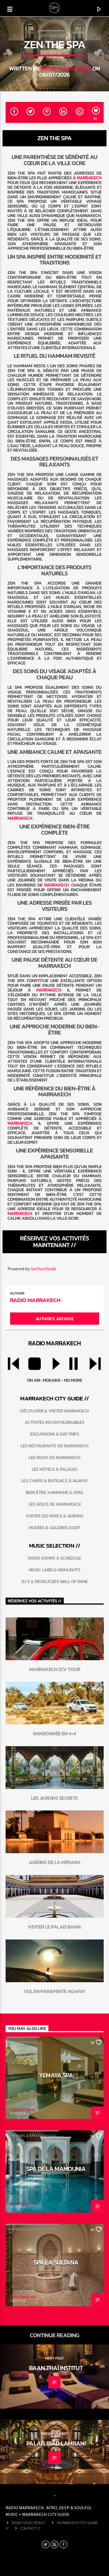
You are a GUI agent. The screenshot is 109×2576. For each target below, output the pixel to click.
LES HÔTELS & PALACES (54, 1469)
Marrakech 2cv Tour (54, 1669)
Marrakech (89, 178)
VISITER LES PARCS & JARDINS (54, 1516)
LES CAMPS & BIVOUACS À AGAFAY (54, 1481)
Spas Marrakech (54, 36)
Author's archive (54, 1319)
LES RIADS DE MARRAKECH (54, 1457)
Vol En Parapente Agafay (54, 1991)
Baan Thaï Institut (56, 2368)
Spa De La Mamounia (56, 2169)
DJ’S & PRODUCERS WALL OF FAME (54, 1581)
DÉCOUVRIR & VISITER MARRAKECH (54, 1411)
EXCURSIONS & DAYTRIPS (55, 1434)
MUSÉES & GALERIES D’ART (54, 1528)
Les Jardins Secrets (54, 1798)
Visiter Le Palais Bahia (54, 1927)
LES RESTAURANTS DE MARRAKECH (54, 1446)
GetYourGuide (43, 1269)
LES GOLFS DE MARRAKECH (54, 1504)
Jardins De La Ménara (54, 1862)
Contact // (30, 2528)
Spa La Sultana (56, 2262)
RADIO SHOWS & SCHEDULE (54, 1558)
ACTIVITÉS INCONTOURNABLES (54, 1422)
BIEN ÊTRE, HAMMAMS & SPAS (54, 1492)
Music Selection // (29, 2523)
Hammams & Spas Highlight (33, 2136)
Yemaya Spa (56, 2075)
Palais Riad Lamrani (56, 2443)
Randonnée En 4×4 (54, 1733)
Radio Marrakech (66, 68)
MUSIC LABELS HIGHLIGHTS (55, 1570)
